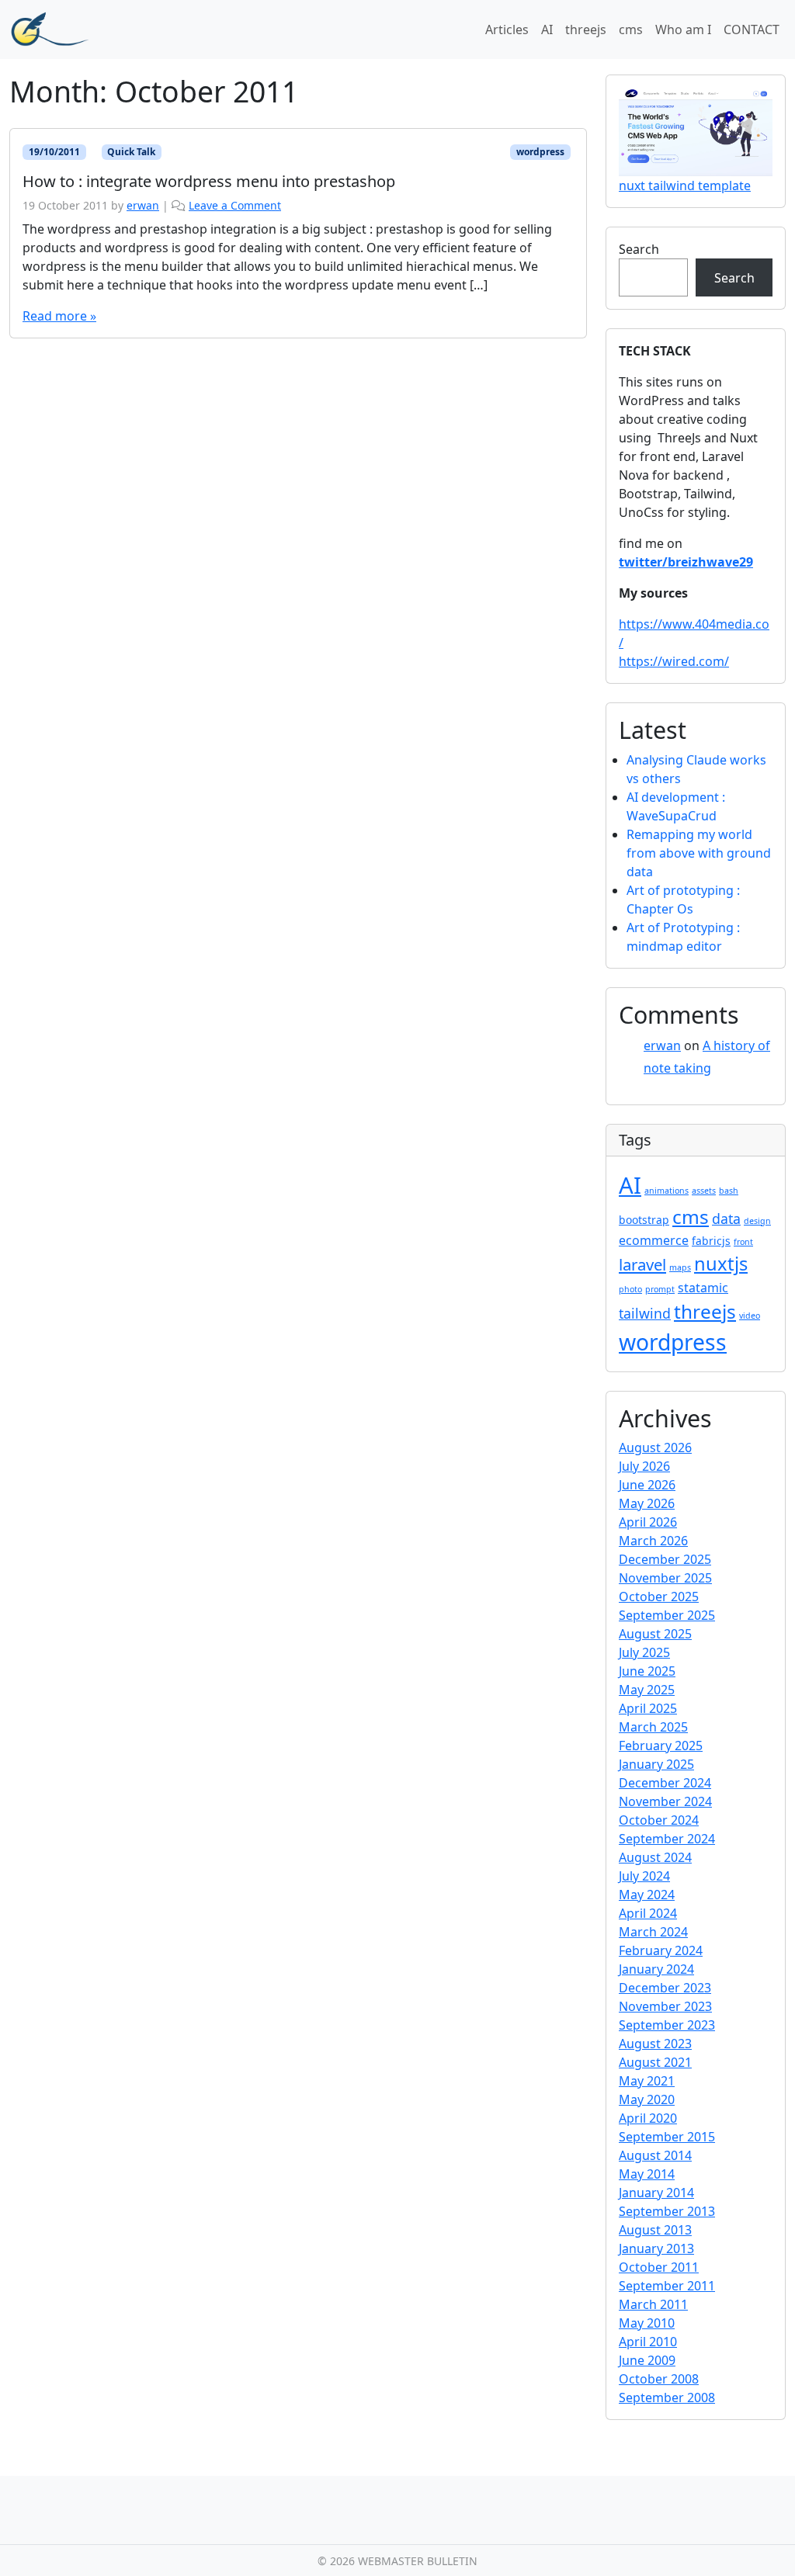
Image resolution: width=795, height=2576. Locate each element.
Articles (507, 29)
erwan (143, 205)
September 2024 (667, 1839)
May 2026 (647, 1503)
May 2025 (647, 1690)
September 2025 (667, 1615)
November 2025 (665, 1578)
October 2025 (659, 1597)
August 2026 (655, 1447)
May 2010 (647, 2323)
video (750, 1316)
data (726, 1219)
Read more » (59, 316)
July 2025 (644, 1652)
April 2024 (648, 1913)
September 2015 (667, 2137)
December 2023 (665, 1988)
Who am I (683, 29)
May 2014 (647, 2174)
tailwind (645, 1313)
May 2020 (647, 2099)
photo (630, 1289)
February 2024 (661, 1950)
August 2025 (655, 1634)
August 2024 (655, 1857)
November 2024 (665, 1801)
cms (631, 29)
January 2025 (656, 1764)
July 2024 (644, 1876)
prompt (660, 1289)
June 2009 (647, 2360)
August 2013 (655, 2230)
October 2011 (659, 2267)
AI (547, 29)
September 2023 (667, 2025)
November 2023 (665, 2006)
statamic (703, 1288)
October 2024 (659, 1820)
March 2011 (653, 2304)
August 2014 (655, 2155)
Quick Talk (131, 152)
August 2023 (655, 2044)
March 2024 (653, 1932)
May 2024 (647, 1895)
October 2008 (659, 2379)
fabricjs (711, 1241)
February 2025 (661, 1746)
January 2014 (656, 2193)
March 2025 (653, 1727)
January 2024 (656, 1969)
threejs (586, 29)
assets (704, 1191)
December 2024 (665, 1783)
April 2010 (648, 2342)
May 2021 (647, 2081)
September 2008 (667, 2397)
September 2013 (667, 2211)
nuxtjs (721, 1264)
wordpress (540, 152)
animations (667, 1191)
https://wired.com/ (674, 661)
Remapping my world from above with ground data (699, 853)
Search (639, 249)
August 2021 (655, 2062)
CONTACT (752, 29)
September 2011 (667, 2286)
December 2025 (665, 1559)
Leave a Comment (235, 205)
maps (680, 1267)
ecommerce (654, 1240)
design (757, 1221)
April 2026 (648, 1522)
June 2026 (647, 1485)
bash (729, 1191)
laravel (642, 1264)
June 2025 (647, 1671)
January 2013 (656, 2248)
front (743, 1242)
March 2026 (653, 1541)
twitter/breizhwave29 (686, 562)
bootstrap (644, 1220)
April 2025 (648, 1708)
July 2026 (644, 1466)
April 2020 (648, 2118)
